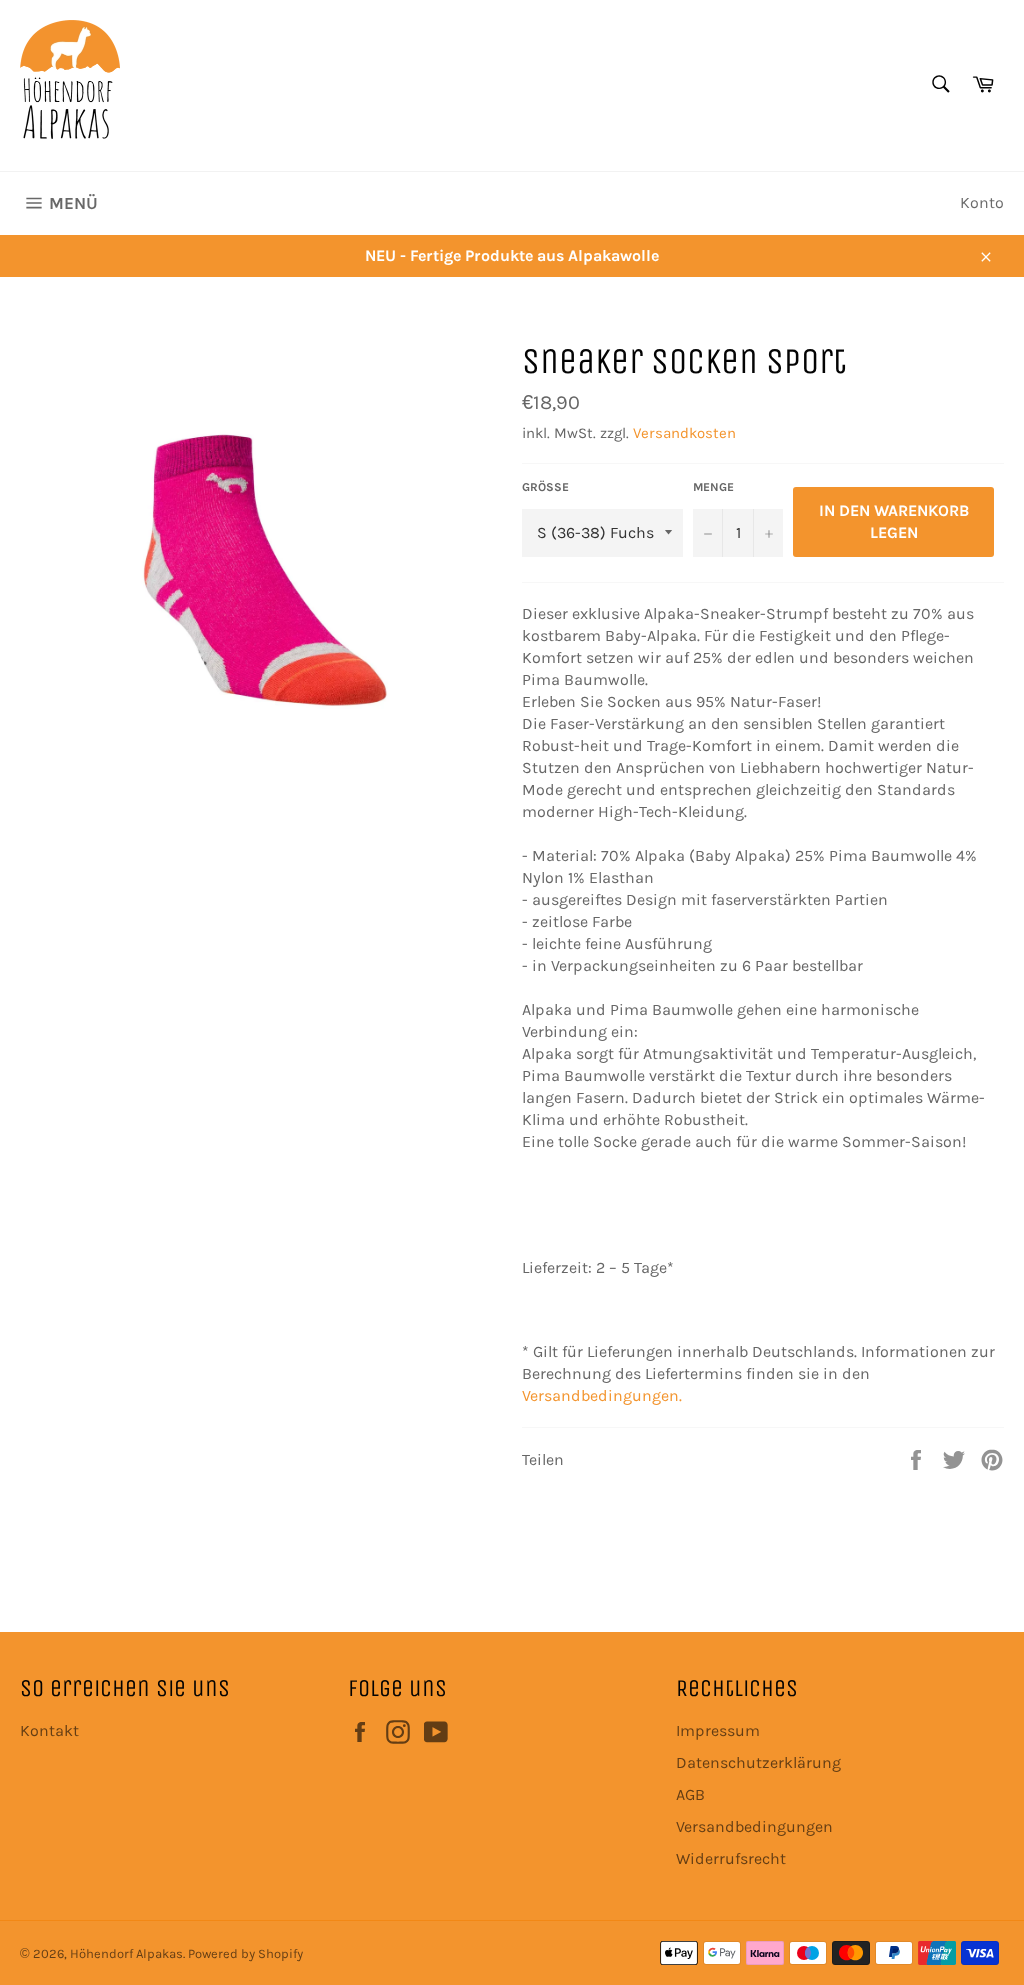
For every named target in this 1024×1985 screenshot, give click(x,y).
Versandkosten (684, 433)
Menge (713, 487)
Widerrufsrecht (731, 1858)
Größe (545, 487)
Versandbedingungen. (602, 1395)
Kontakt (49, 1730)
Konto (982, 202)
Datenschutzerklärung (758, 1762)
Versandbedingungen (754, 1826)
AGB (690, 1794)
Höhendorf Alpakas (126, 1953)
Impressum (718, 1730)
